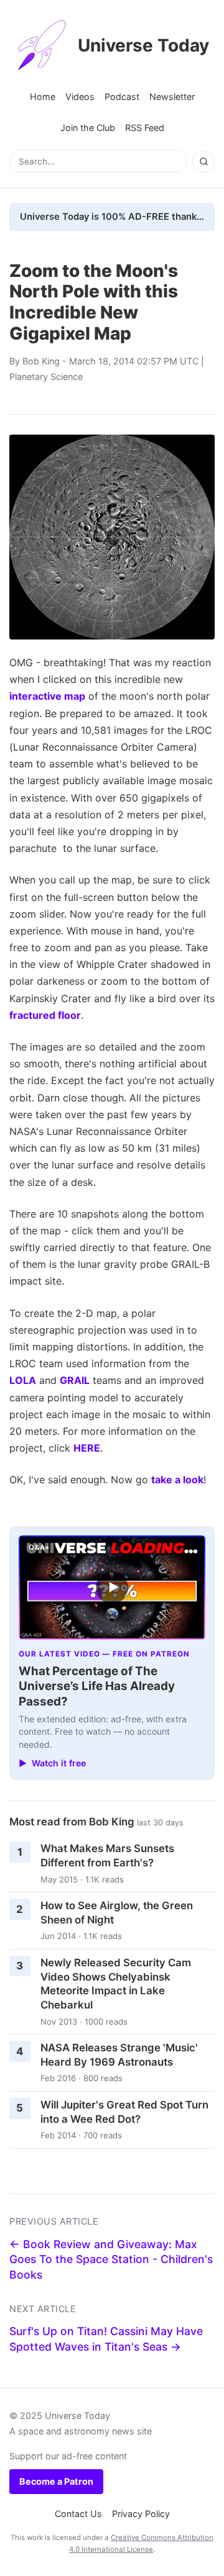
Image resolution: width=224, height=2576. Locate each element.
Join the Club (88, 128)
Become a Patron (56, 2481)
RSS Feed (145, 128)
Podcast (122, 97)
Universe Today (143, 45)
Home (43, 97)
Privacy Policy (141, 2514)
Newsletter (172, 97)
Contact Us (78, 2514)
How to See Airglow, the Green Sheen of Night (117, 1913)
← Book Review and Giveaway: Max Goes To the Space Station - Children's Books (111, 2259)
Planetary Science (46, 377)
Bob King (41, 361)
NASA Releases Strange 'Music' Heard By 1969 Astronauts (119, 2055)
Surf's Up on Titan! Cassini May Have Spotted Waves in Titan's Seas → (106, 2339)
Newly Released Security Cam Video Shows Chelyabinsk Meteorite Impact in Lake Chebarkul (116, 1984)
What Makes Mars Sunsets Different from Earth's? (107, 1855)
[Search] (203, 161)
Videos (80, 97)
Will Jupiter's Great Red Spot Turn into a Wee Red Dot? (124, 2112)
